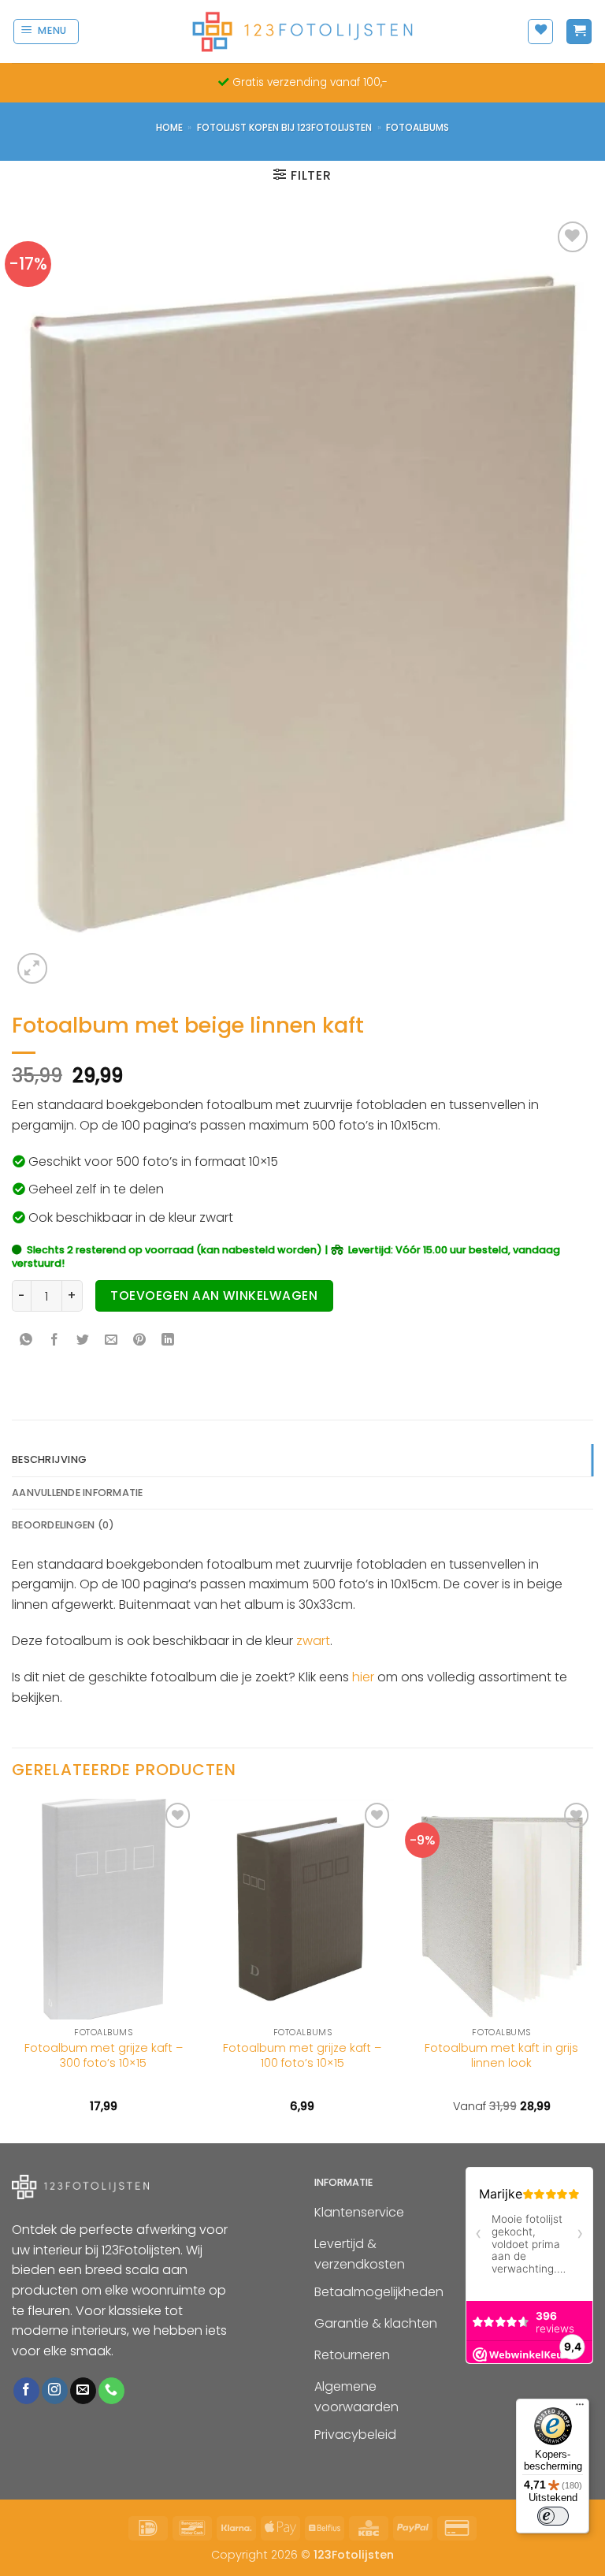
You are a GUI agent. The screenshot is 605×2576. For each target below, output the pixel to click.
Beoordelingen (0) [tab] (63, 1525)
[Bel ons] (111, 2391)
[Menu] (580, 2408)
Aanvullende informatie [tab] (78, 1493)
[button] (46, 32)
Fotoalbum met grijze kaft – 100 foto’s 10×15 (302, 2055)
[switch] (553, 2516)
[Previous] (13, 1969)
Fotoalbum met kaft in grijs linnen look (501, 2055)
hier (363, 1677)
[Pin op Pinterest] (140, 1341)
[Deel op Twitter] (83, 1341)
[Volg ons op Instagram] (55, 2391)
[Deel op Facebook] (55, 1341)
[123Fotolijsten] (302, 31)
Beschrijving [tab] (49, 1459)
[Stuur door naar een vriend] (111, 1341)
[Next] (592, 1969)
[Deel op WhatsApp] (26, 1341)
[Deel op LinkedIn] (168, 1341)
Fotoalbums (418, 127)
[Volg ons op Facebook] (26, 2391)
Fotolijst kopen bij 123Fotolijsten (284, 127)
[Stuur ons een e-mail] (83, 2391)
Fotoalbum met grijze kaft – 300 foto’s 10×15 (104, 2055)
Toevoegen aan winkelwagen (214, 1295)
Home (169, 127)
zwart (313, 1641)
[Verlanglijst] (540, 32)
